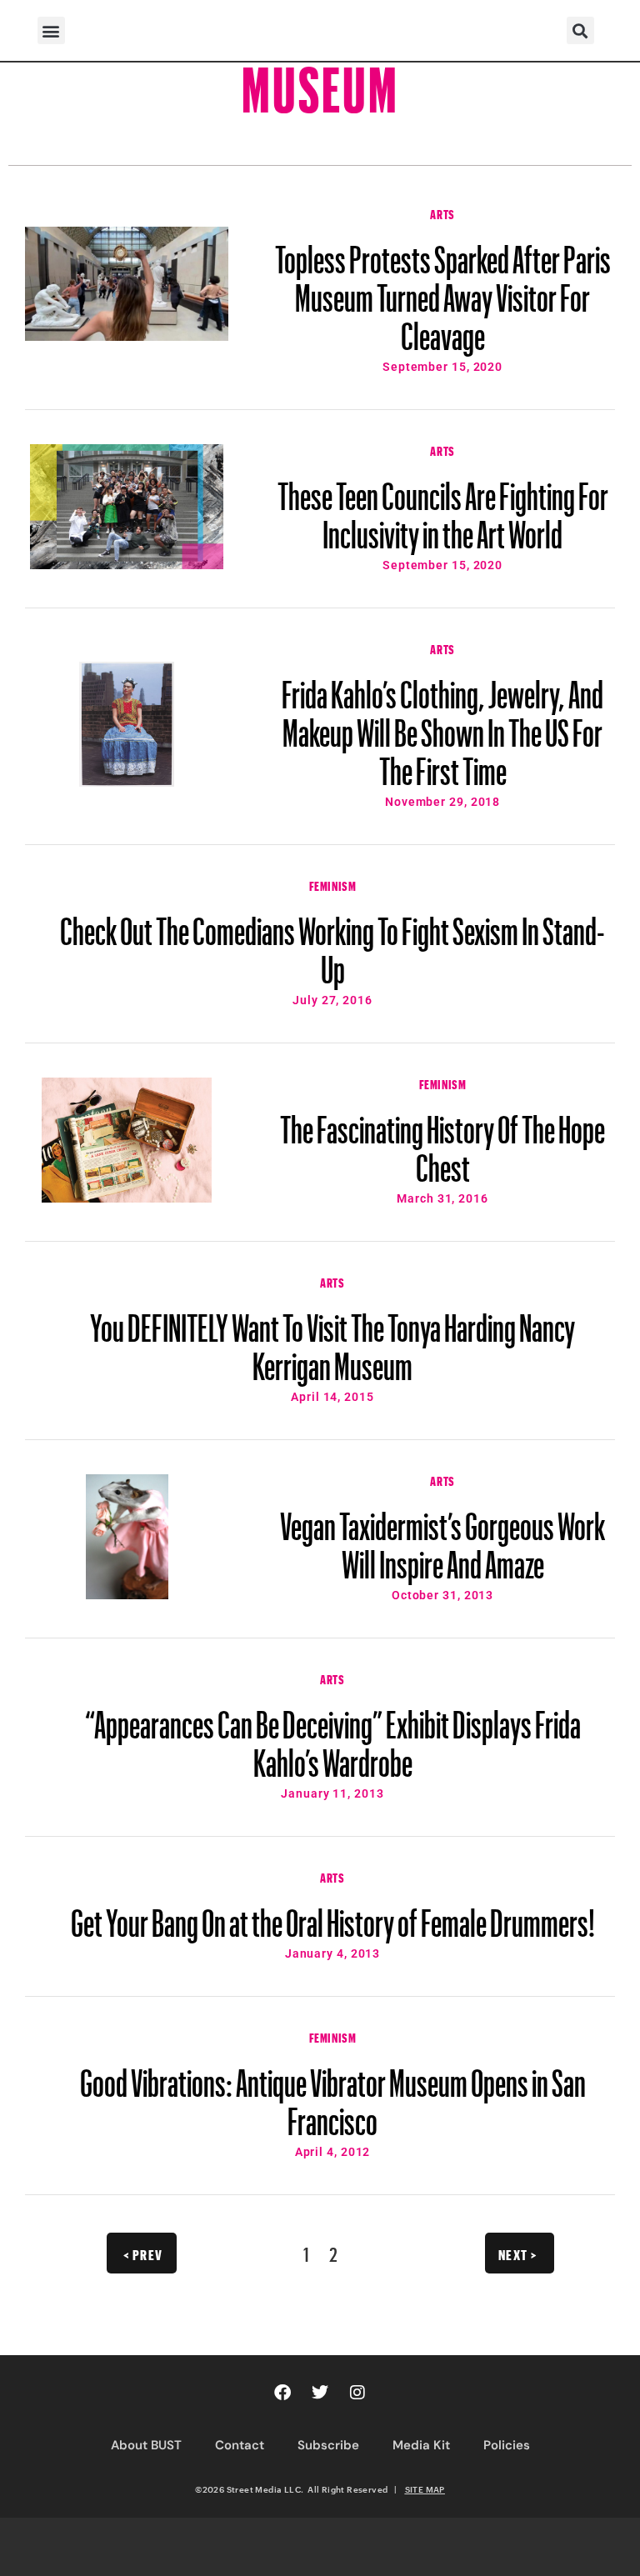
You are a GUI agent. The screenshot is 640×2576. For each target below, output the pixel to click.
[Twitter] (320, 2393)
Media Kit (421, 2445)
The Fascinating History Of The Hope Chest (442, 1141)
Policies (507, 2445)
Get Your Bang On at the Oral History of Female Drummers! (333, 1915)
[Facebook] (282, 2393)
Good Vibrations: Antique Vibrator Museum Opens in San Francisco (333, 2094)
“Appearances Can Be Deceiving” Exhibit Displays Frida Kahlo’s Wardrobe (333, 1736)
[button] (51, 30)
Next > (518, 2253)
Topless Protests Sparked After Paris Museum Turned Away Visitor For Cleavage (443, 290)
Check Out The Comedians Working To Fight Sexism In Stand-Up (332, 943)
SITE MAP (425, 2489)
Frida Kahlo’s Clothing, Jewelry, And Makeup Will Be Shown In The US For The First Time (442, 725)
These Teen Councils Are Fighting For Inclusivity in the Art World (443, 508)
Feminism (333, 884)
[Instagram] (357, 2393)
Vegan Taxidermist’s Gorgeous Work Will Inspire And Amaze (442, 1538)
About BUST (146, 2445)
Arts (442, 213)
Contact (240, 2445)
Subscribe (328, 2445)
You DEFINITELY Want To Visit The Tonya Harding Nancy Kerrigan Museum (332, 1339)
